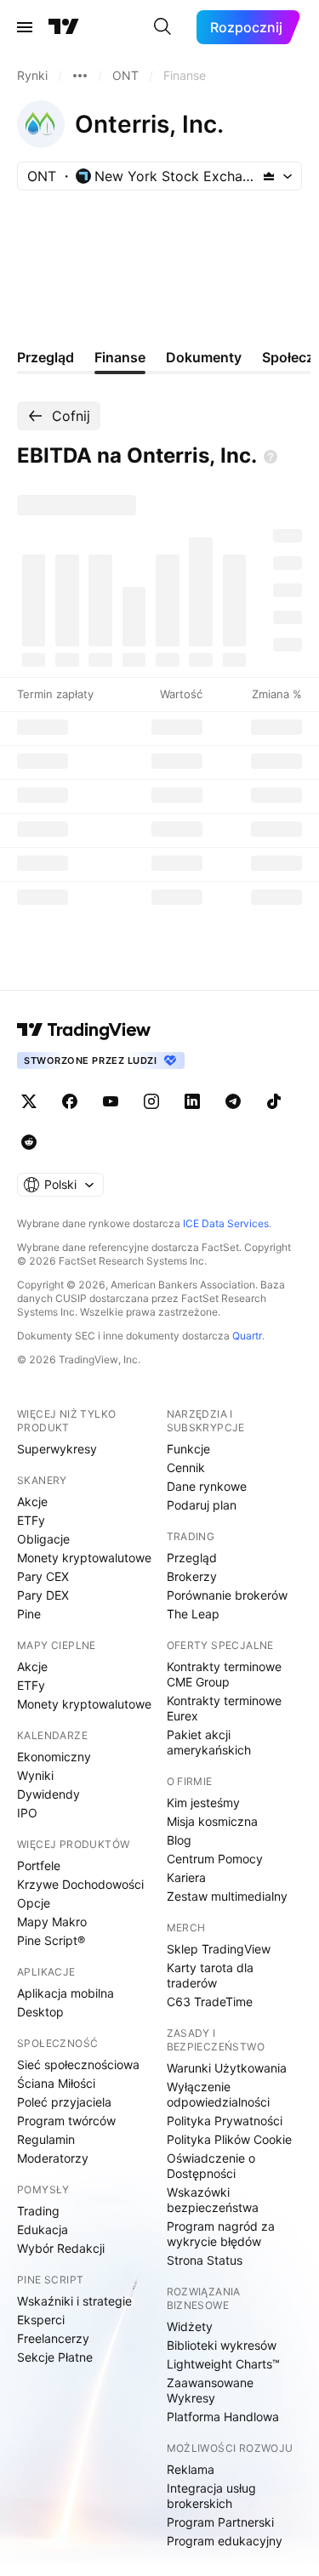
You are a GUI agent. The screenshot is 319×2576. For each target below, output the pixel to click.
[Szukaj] (162, 27)
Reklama (191, 2469)
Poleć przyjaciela (64, 2102)
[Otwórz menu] (25, 27)
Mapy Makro (52, 1922)
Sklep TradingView (219, 1949)
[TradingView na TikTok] (274, 1101)
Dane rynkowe (207, 1486)
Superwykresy (57, 1449)
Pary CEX (43, 1576)
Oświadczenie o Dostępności (211, 2166)
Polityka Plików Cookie (229, 2139)
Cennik (186, 1467)
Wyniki (35, 1775)
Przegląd (192, 1558)
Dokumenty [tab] (204, 357)
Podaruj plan (202, 1505)
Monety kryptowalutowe (84, 1558)
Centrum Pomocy (215, 1859)
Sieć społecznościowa (78, 2064)
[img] (269, 176)
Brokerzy (192, 1576)
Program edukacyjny (225, 2541)
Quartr (247, 1336)
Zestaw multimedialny (227, 1896)
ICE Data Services (226, 1223)
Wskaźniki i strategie (74, 2301)
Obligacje (43, 1539)
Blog (179, 1840)
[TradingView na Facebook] (70, 1101)
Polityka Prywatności (225, 2121)
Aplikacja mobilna (66, 1993)
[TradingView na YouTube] (111, 1101)
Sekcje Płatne (55, 2357)
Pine (29, 1614)
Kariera (186, 1877)
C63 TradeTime (210, 2002)
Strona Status (205, 2260)
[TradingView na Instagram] (151, 1101)
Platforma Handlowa (223, 2417)
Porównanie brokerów (227, 1595)
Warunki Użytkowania (227, 2068)
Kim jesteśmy (203, 1803)
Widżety (190, 2326)
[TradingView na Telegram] (233, 1101)
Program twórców (66, 2121)
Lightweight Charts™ (223, 2364)
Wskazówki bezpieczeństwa (213, 2200)
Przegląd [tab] (46, 357)
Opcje (34, 1903)
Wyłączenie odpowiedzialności (218, 2094)
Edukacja (43, 2229)
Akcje (32, 1501)
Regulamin (46, 2139)
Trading (38, 2211)
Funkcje (188, 1449)
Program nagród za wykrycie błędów (221, 2234)
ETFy (31, 1520)
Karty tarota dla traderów (210, 1975)
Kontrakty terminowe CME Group (224, 1674)
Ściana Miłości (56, 2083)
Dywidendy (48, 1794)
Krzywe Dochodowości (80, 1884)
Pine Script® (51, 1940)
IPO (27, 1813)
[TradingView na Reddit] (29, 1142)
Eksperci (41, 2320)
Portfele (39, 1865)
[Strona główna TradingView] (64, 27)
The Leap (193, 1614)
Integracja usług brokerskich (211, 2496)
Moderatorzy (53, 2158)
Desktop (40, 2012)
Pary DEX (43, 1595)
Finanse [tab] (120, 357)
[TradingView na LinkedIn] (192, 1101)
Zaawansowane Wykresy (210, 2390)
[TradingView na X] (29, 1101)
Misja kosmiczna (212, 1821)
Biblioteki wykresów (222, 2345)
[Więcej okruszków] (80, 76)
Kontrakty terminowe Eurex (224, 1708)
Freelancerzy (53, 2338)
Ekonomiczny (54, 1757)
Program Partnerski (220, 2522)
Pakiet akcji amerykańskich (209, 1742)
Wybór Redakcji (61, 2248)
